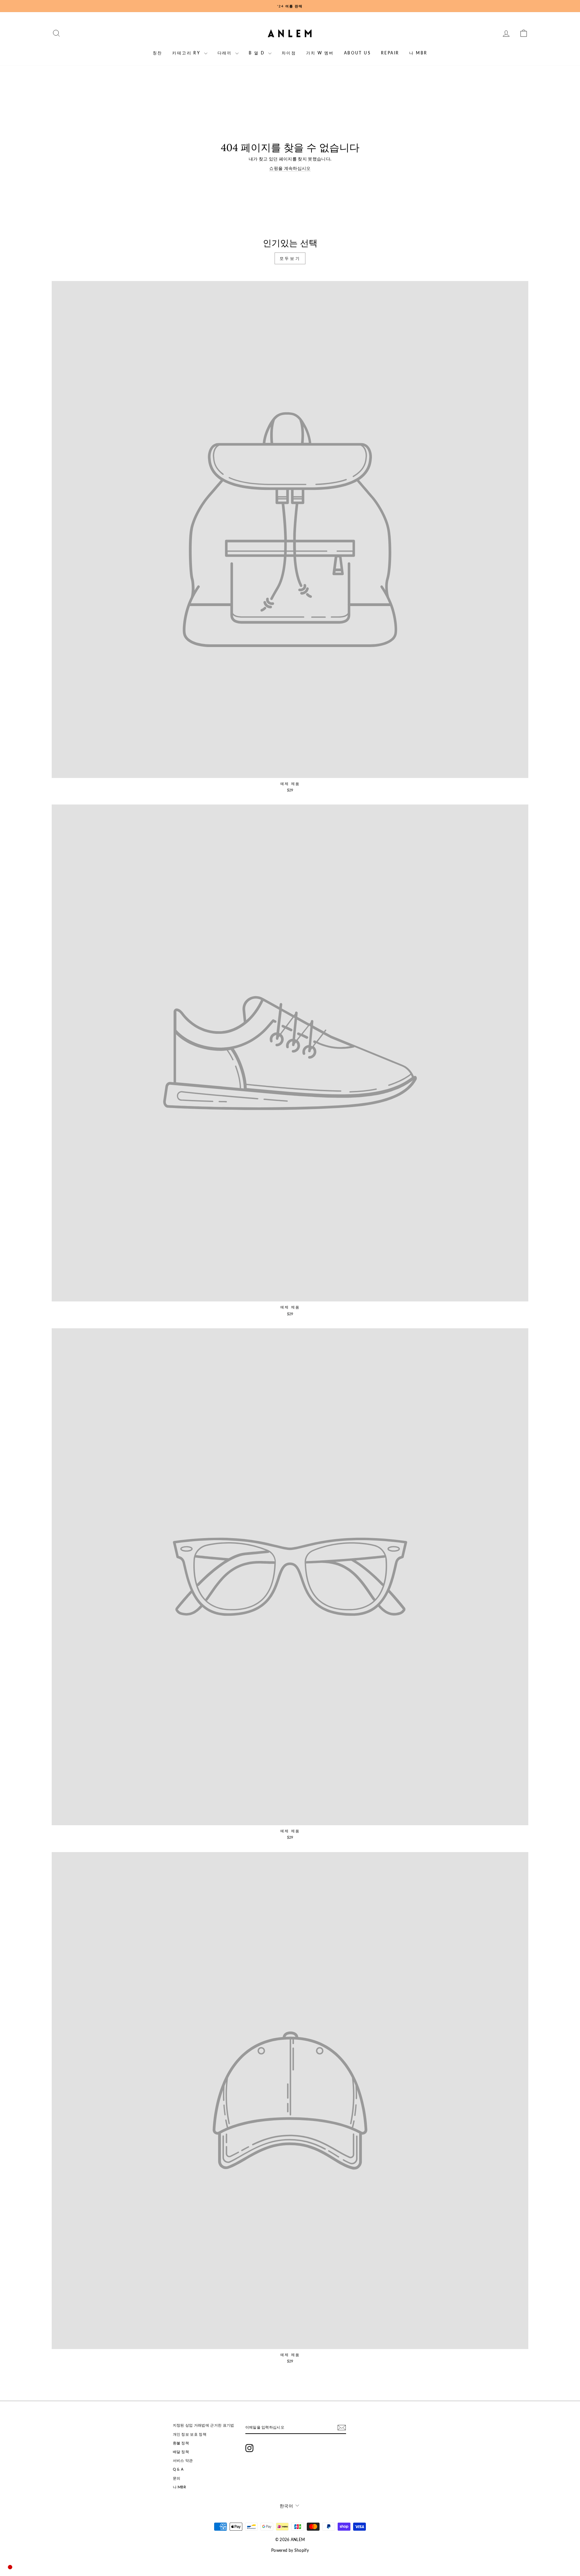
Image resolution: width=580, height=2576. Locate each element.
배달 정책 (181, 2452)
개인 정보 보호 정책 (190, 2434)
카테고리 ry (187, 53)
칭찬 (158, 53)
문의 (177, 2478)
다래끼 (226, 53)
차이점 (289, 53)
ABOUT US (357, 53)
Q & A (178, 2469)
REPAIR (390, 53)
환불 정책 (181, 2443)
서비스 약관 (183, 2460)
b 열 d (257, 53)
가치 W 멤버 (320, 53)
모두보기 (290, 258)
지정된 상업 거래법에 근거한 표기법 (204, 2425)
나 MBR (418, 53)
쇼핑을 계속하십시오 (290, 168)
